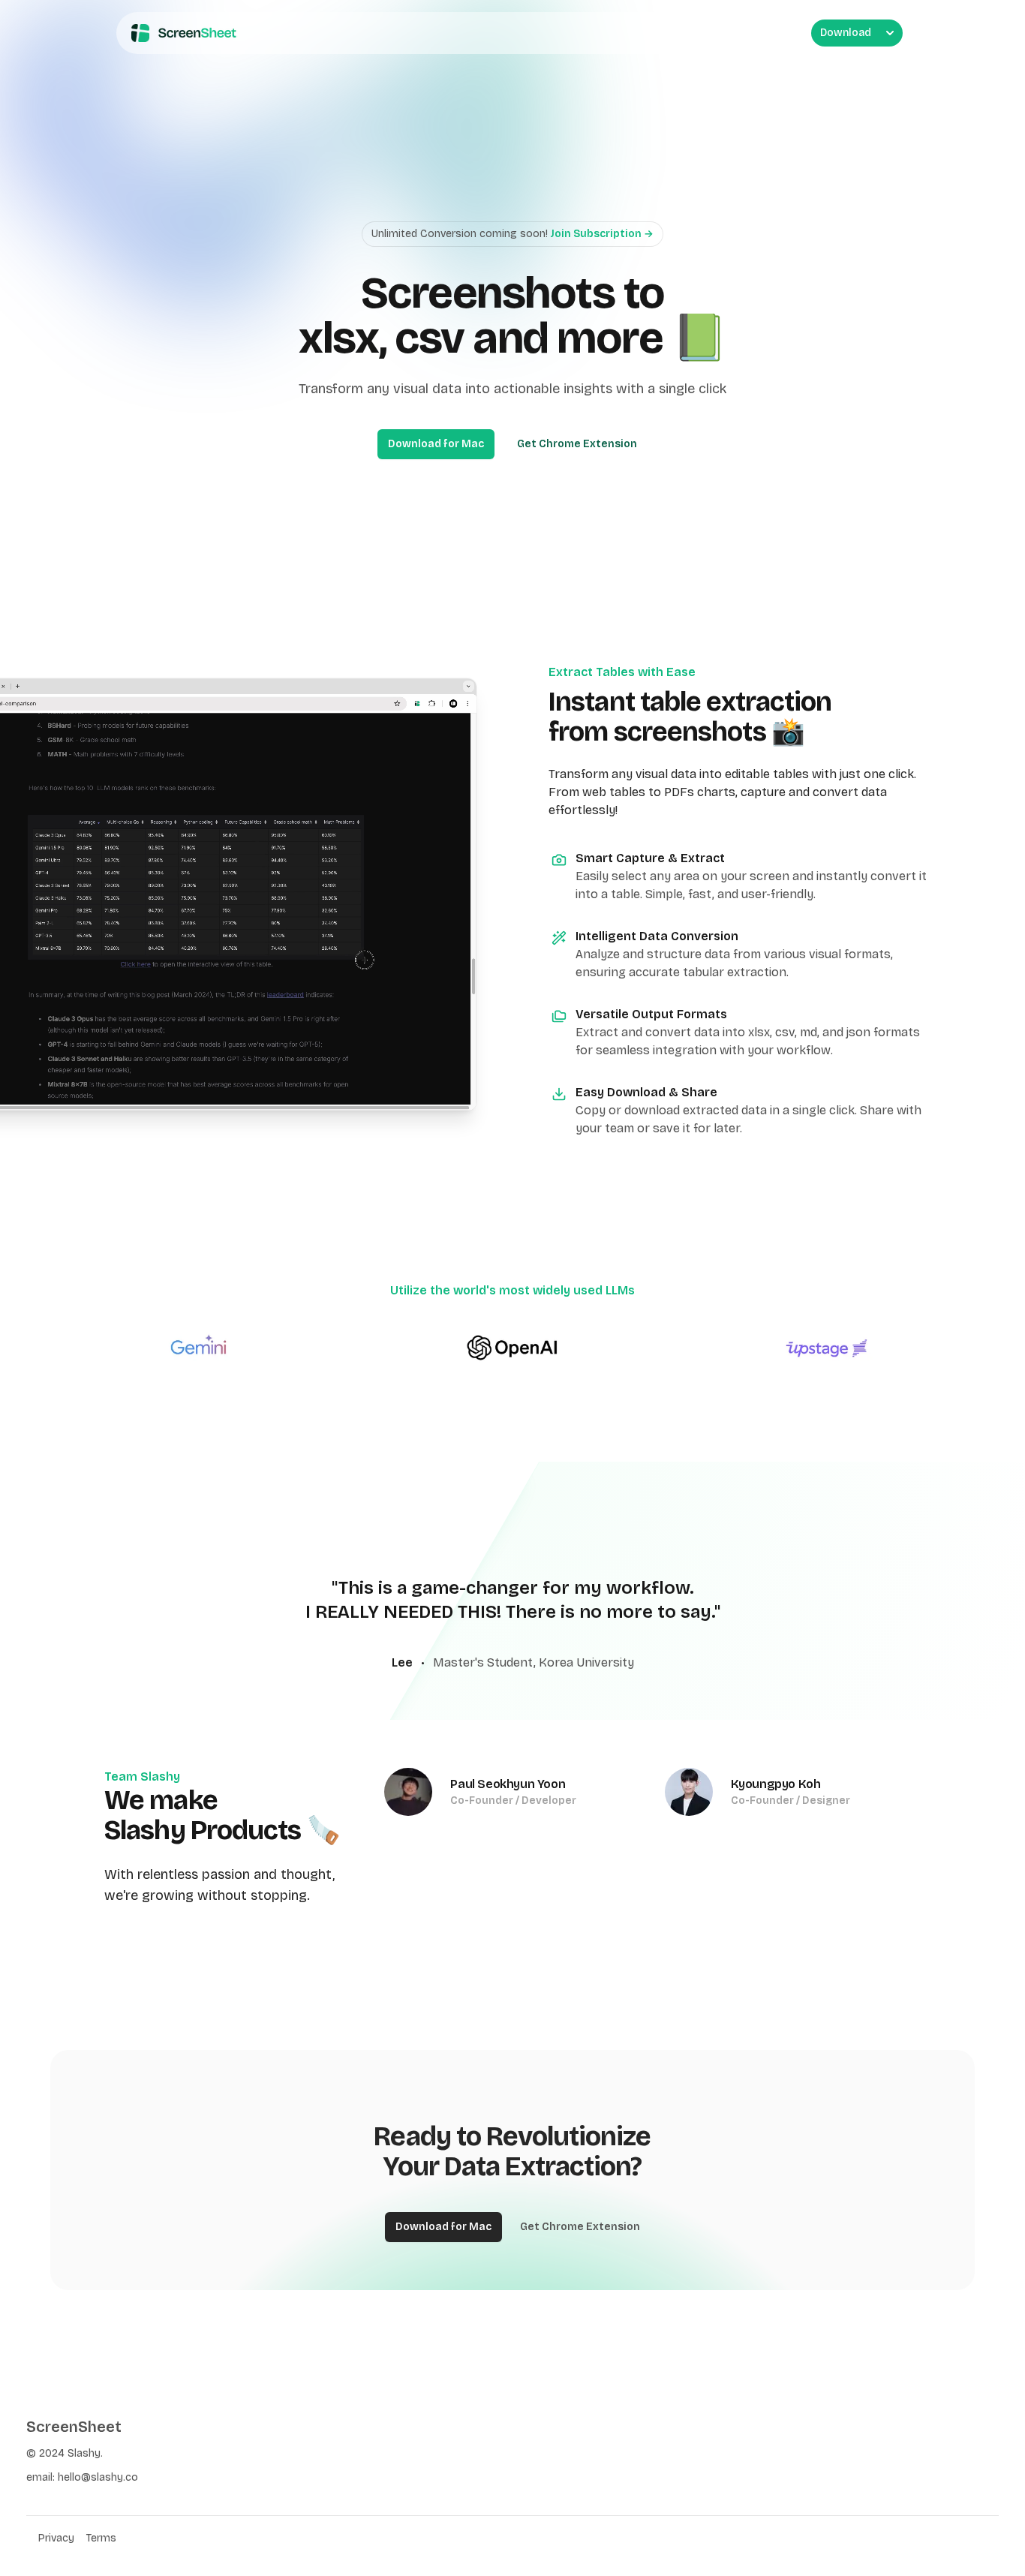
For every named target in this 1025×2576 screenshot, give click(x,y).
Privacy (56, 2538)
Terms (101, 2538)
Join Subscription (602, 234)
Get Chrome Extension (577, 444)
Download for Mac (436, 444)
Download (846, 33)
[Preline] (181, 33)
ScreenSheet (74, 2427)
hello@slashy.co (98, 2477)
